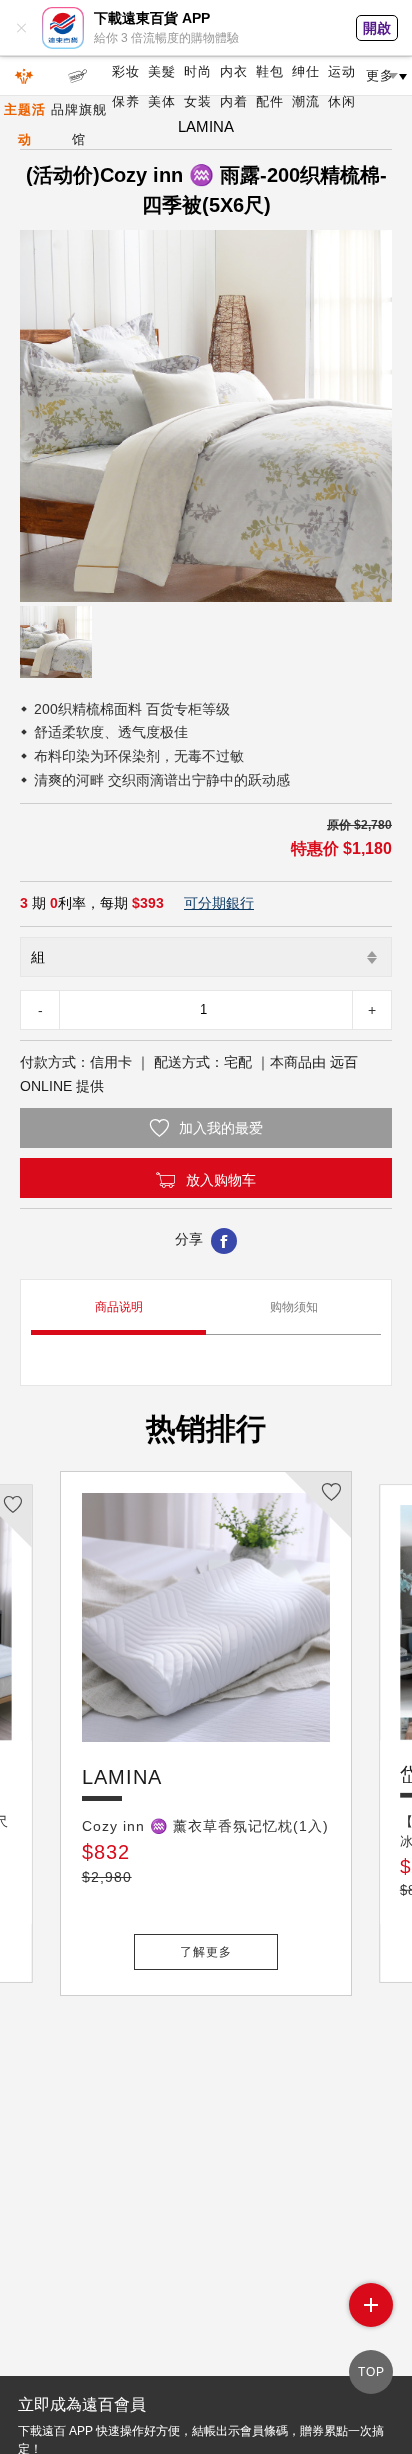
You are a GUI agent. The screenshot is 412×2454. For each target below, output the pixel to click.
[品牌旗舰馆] (79, 76)
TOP (371, 2372)
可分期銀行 (219, 903)
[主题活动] (25, 76)
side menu (371, 2305)
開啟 (377, 28)
